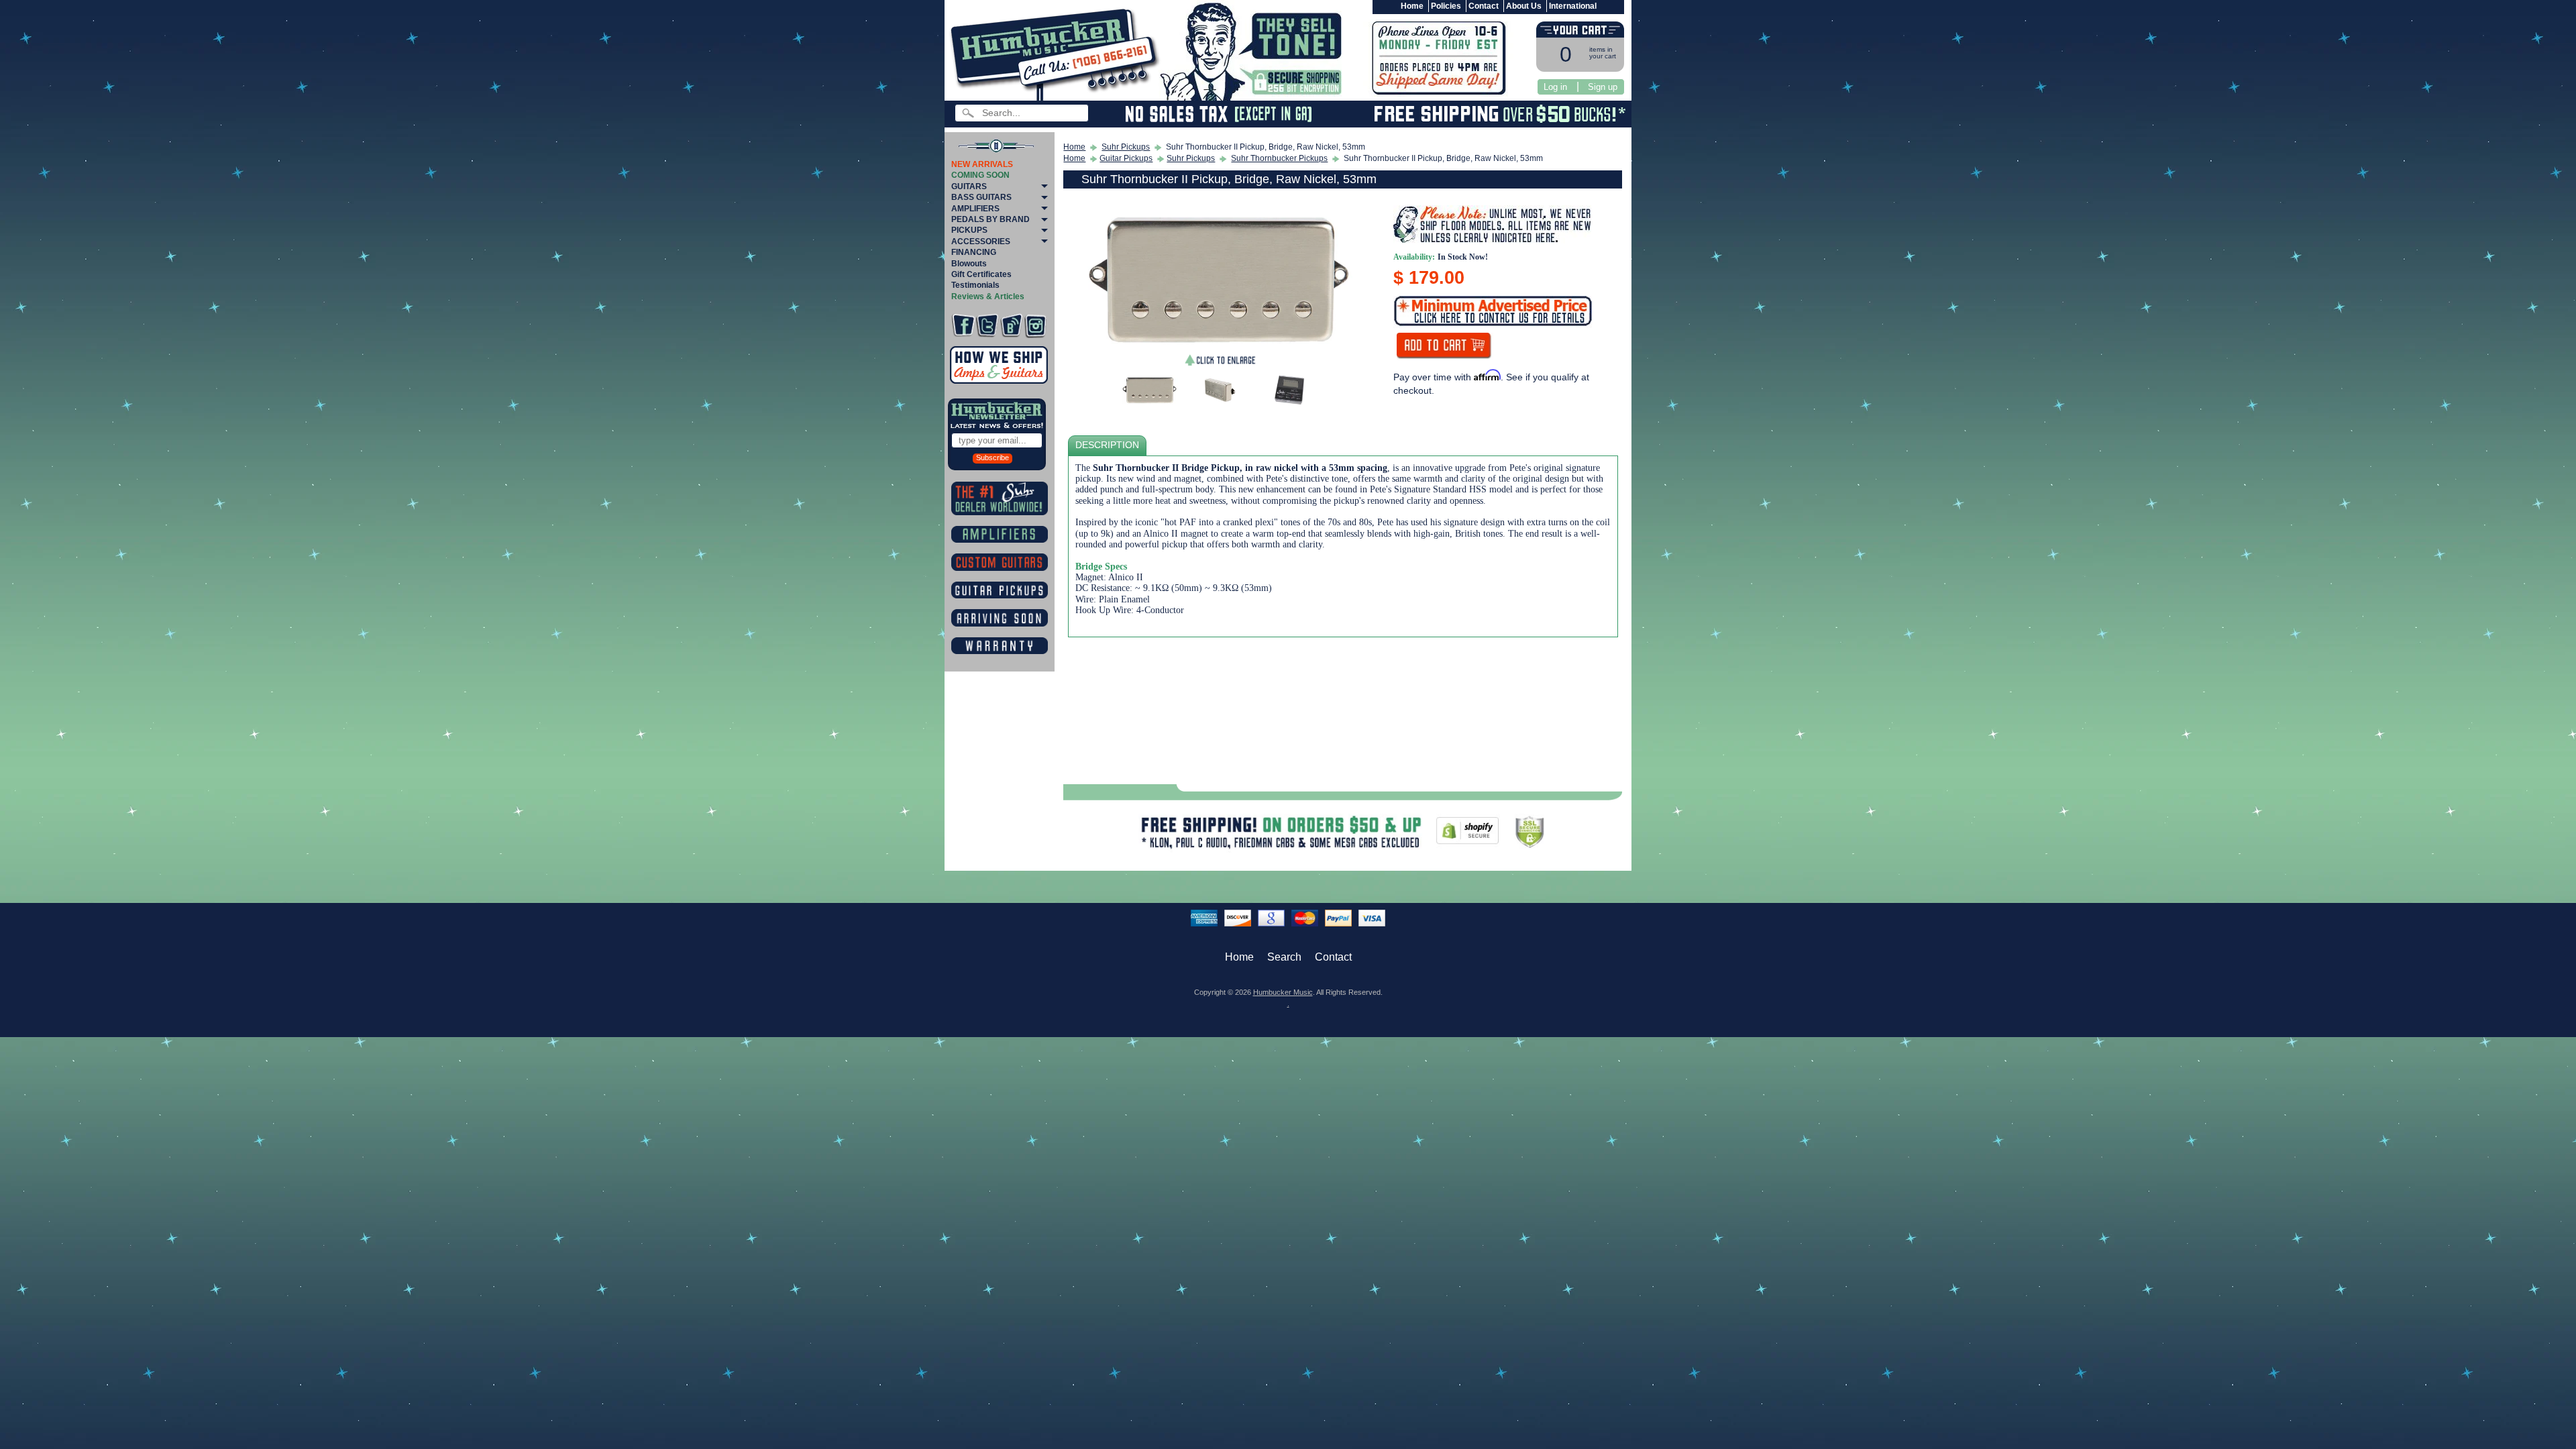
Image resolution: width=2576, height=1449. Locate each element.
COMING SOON (980, 175)
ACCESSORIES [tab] (981, 241)
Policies (1446, 6)
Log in (1555, 87)
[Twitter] (987, 326)
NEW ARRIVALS (982, 164)
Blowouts (969, 264)
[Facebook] (963, 326)
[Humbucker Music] (1057, 53)
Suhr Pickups (1126, 147)
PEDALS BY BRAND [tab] (990, 219)
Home (1412, 6)
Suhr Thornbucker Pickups (1279, 158)
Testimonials (975, 285)
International (1573, 6)
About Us (1524, 6)
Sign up (1603, 87)
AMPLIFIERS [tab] (975, 209)
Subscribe (992, 458)
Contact (1484, 6)
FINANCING (974, 252)
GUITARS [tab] (969, 186)
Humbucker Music (1283, 992)
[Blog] (1011, 326)
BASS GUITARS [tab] (981, 197)
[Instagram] (1035, 326)
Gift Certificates (981, 274)
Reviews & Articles (988, 297)
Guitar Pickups (1126, 158)
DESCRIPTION (1107, 445)
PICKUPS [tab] (969, 230)
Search (1284, 957)
